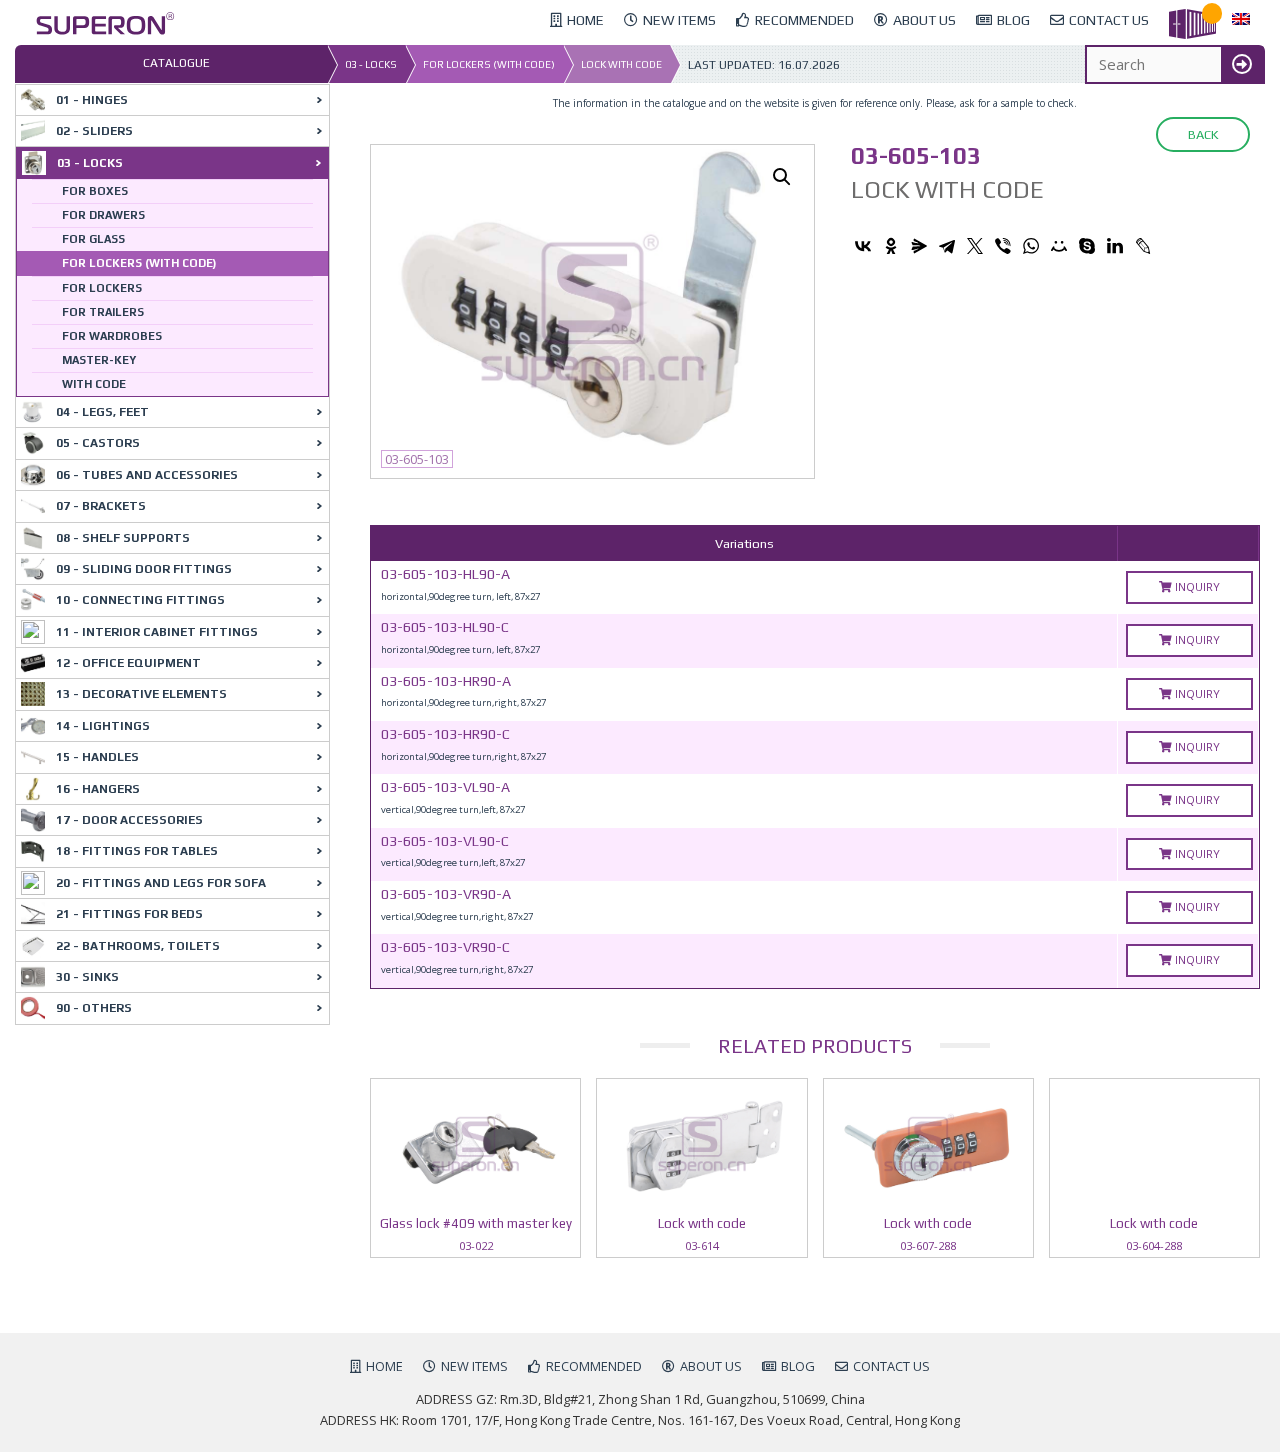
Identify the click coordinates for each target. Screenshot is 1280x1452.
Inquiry (1196, 586)
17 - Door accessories (129, 820)
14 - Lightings (103, 726)
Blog (798, 1366)
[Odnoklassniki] (891, 246)
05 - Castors (98, 443)
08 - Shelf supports (123, 538)
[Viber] (1003, 246)
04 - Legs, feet (102, 412)
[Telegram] (947, 246)
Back (1203, 134)
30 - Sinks (87, 977)
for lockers (102, 288)
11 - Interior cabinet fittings (157, 632)
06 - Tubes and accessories (147, 475)
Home (384, 1366)
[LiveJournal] (1143, 246)
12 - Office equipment (128, 663)
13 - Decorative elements (141, 694)
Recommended (594, 1366)
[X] (975, 246)
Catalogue (176, 63)
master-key (99, 360)
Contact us (891, 1366)
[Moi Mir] (1059, 246)
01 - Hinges (92, 100)
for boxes (95, 191)
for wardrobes (112, 336)
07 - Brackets (101, 506)
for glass (93, 239)
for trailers (103, 312)
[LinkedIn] (1115, 246)
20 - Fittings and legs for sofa (161, 883)
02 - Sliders (94, 131)
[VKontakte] (863, 246)
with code (94, 384)
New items (474, 1366)
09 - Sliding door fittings (144, 569)
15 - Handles (97, 757)
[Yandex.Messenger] (919, 246)
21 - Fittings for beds (129, 914)
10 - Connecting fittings (140, 600)
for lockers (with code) (489, 64)
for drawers (103, 215)
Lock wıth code (621, 64)
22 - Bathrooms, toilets (138, 946)
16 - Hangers (98, 789)
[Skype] (1087, 246)
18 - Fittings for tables (137, 851)
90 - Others (94, 1008)
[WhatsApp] (1031, 246)
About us (711, 1366)
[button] (782, 177)
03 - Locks (371, 64)
